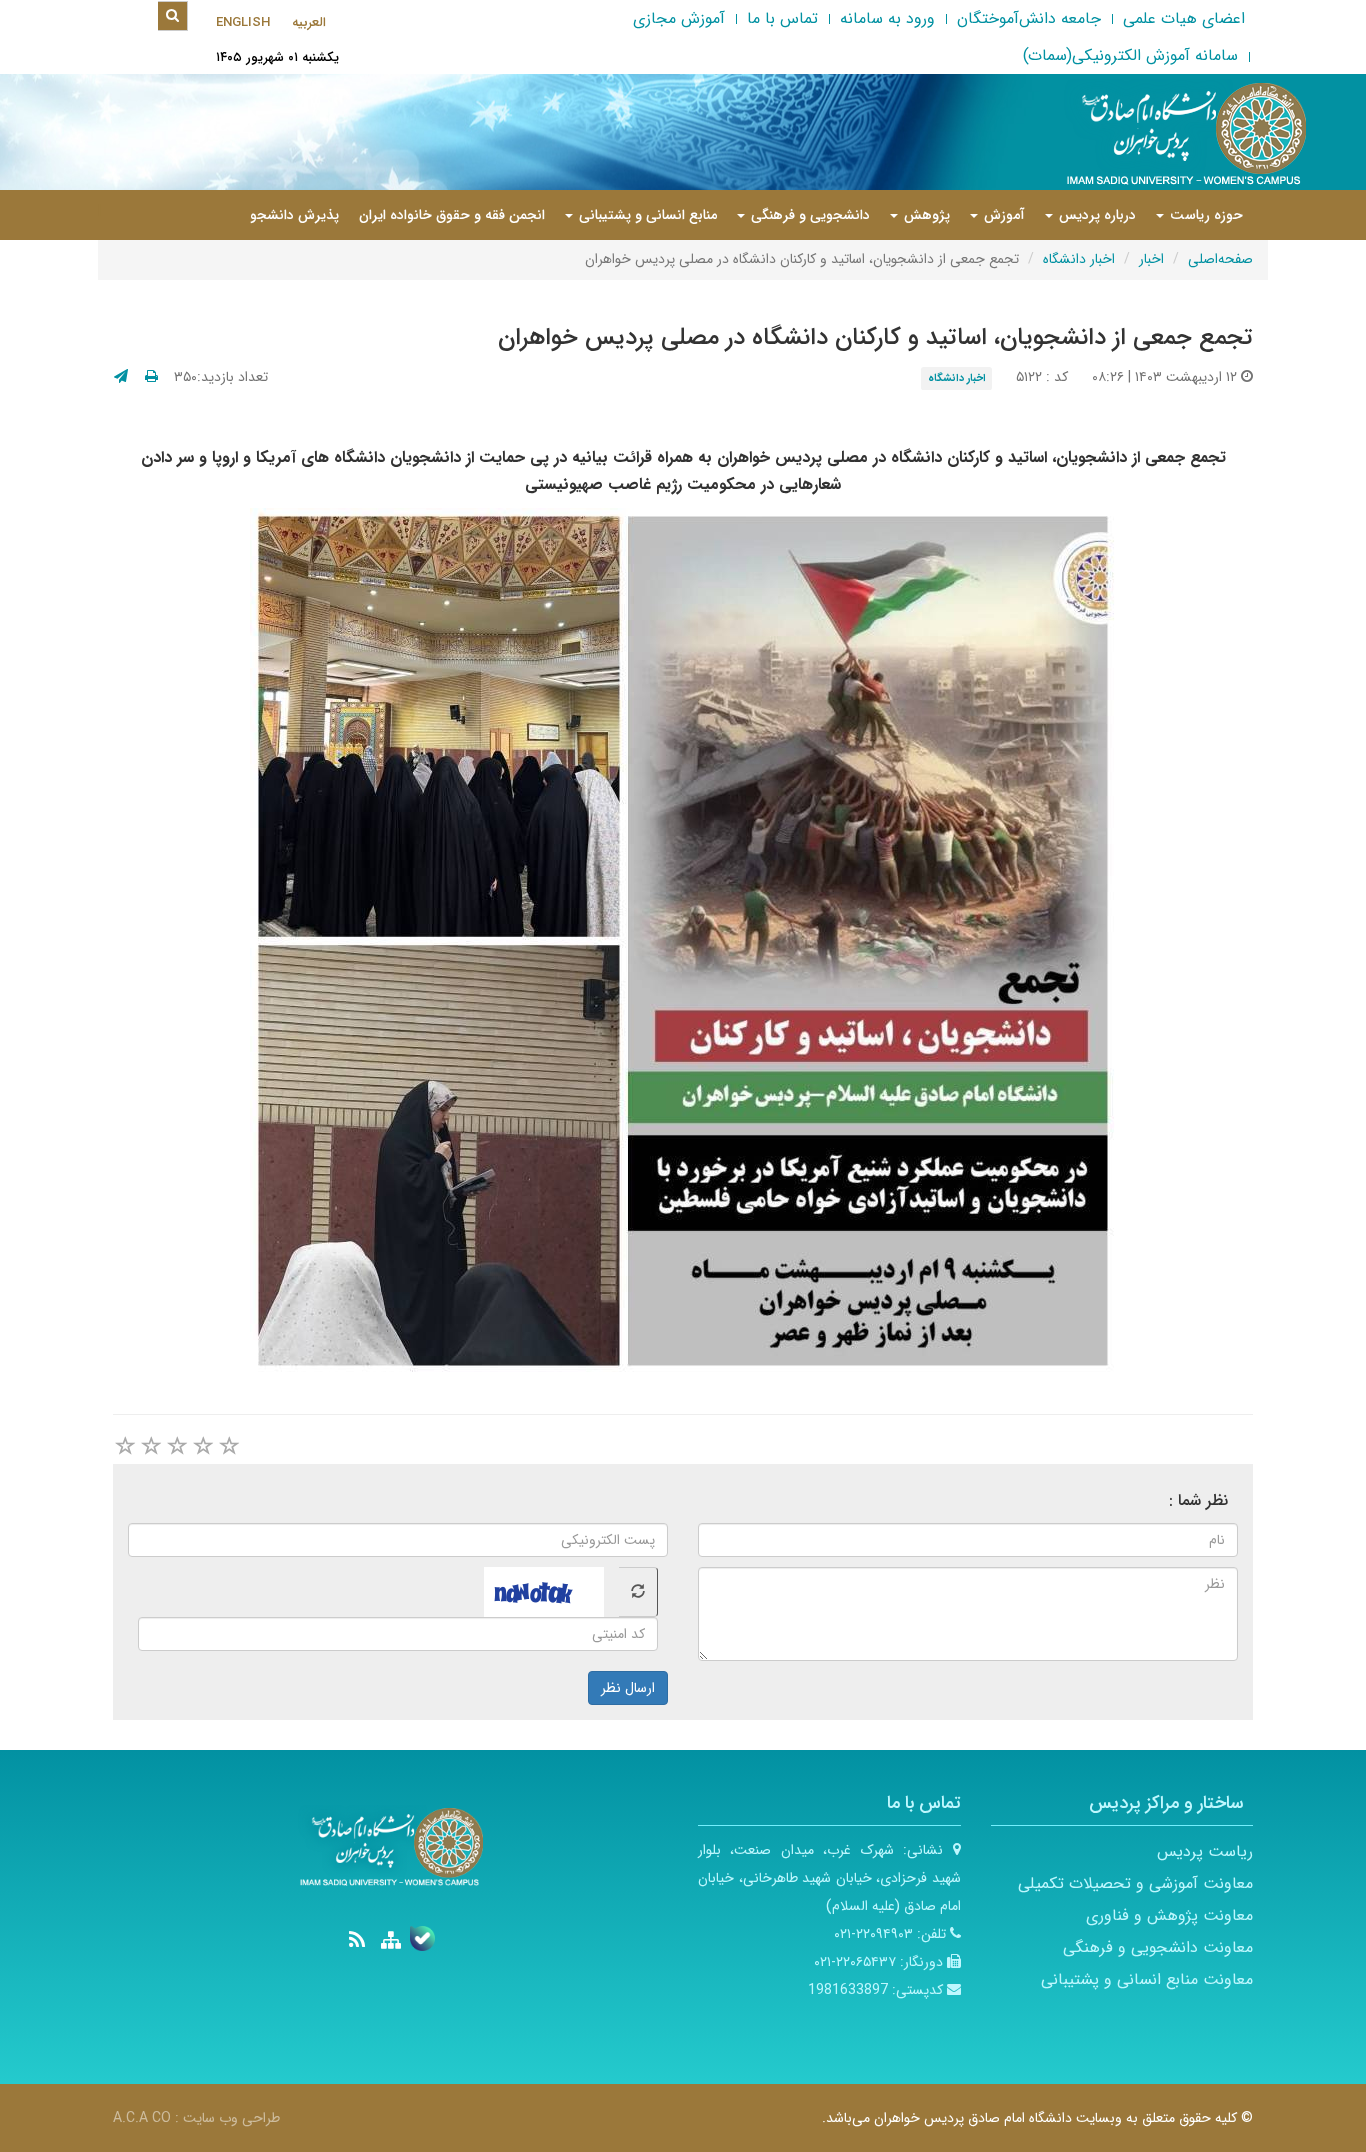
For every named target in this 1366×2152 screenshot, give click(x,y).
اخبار (1151, 259)
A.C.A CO (142, 2118)
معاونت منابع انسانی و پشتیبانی (1147, 1979)
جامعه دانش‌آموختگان (1029, 18)
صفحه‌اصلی (1220, 259)
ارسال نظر (628, 1688)
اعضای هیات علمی (1184, 18)
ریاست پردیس (1205, 1851)
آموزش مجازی (679, 18)
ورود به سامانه (887, 18)
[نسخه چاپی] (151, 377)
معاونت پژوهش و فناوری (1169, 1915)
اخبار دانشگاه (1079, 259)
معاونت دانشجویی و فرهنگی (1158, 1947)
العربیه (309, 22)
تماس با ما (782, 18)
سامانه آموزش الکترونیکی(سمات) (1130, 55)
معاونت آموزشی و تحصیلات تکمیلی (1135, 1883)
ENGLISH (243, 22)
